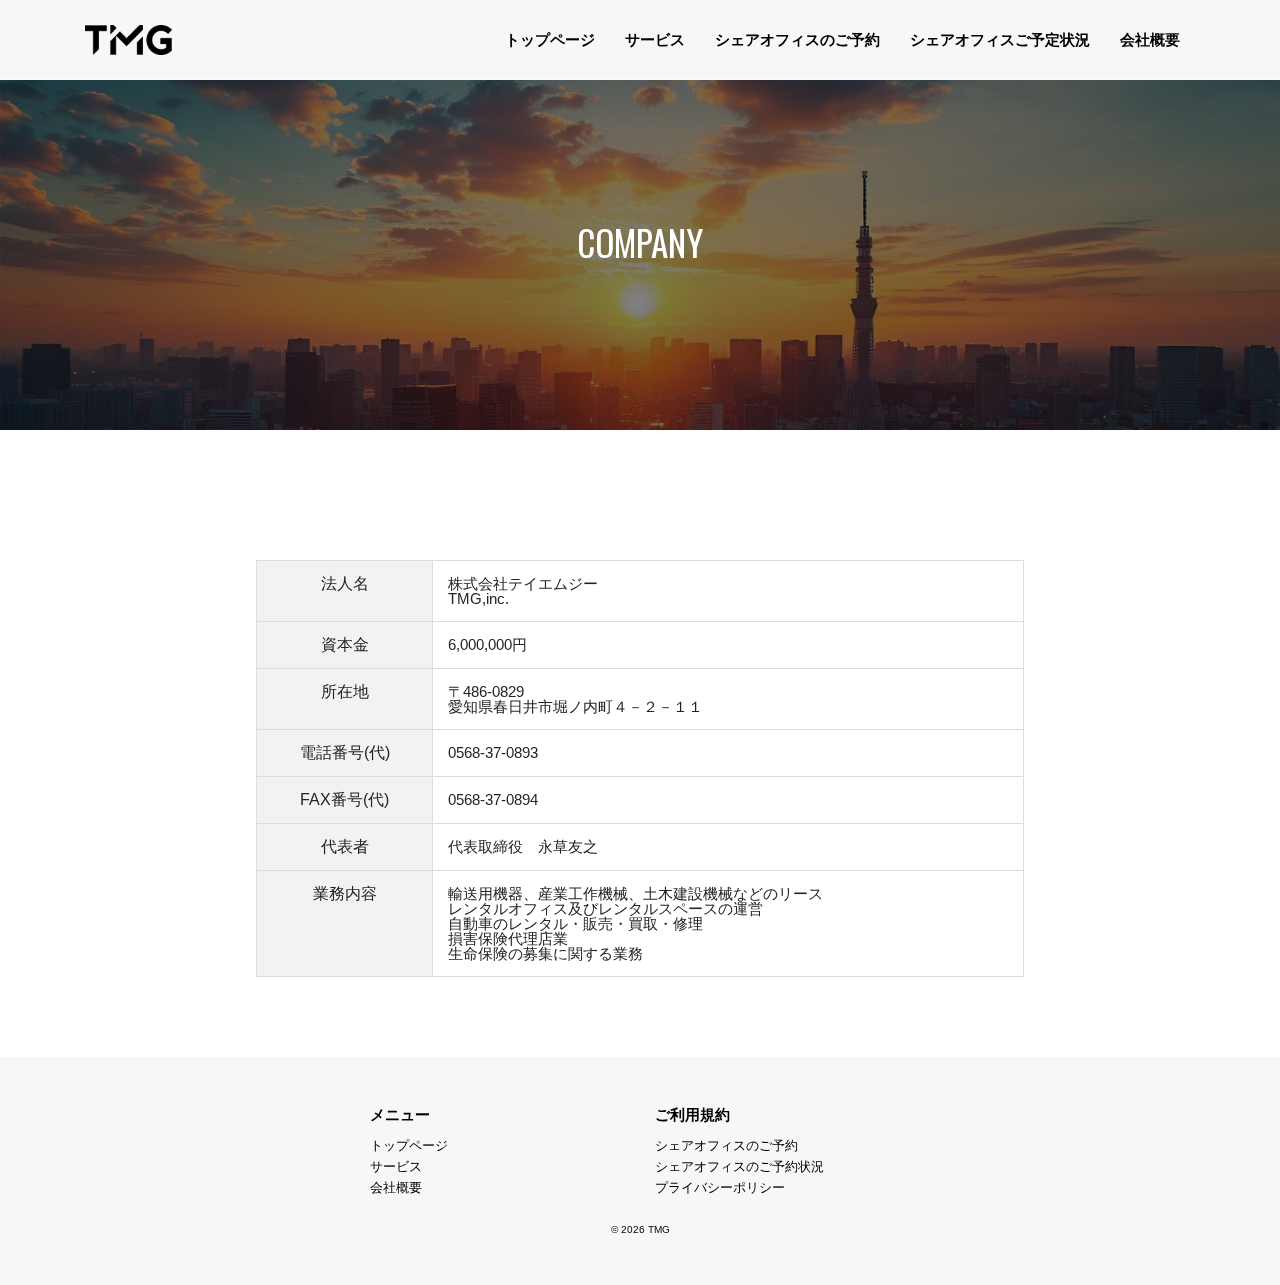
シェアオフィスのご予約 (797, 39)
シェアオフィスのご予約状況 (739, 1166)
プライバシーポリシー (720, 1187)
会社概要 (1150, 39)
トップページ (550, 39)
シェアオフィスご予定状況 (1000, 39)
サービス (655, 39)
